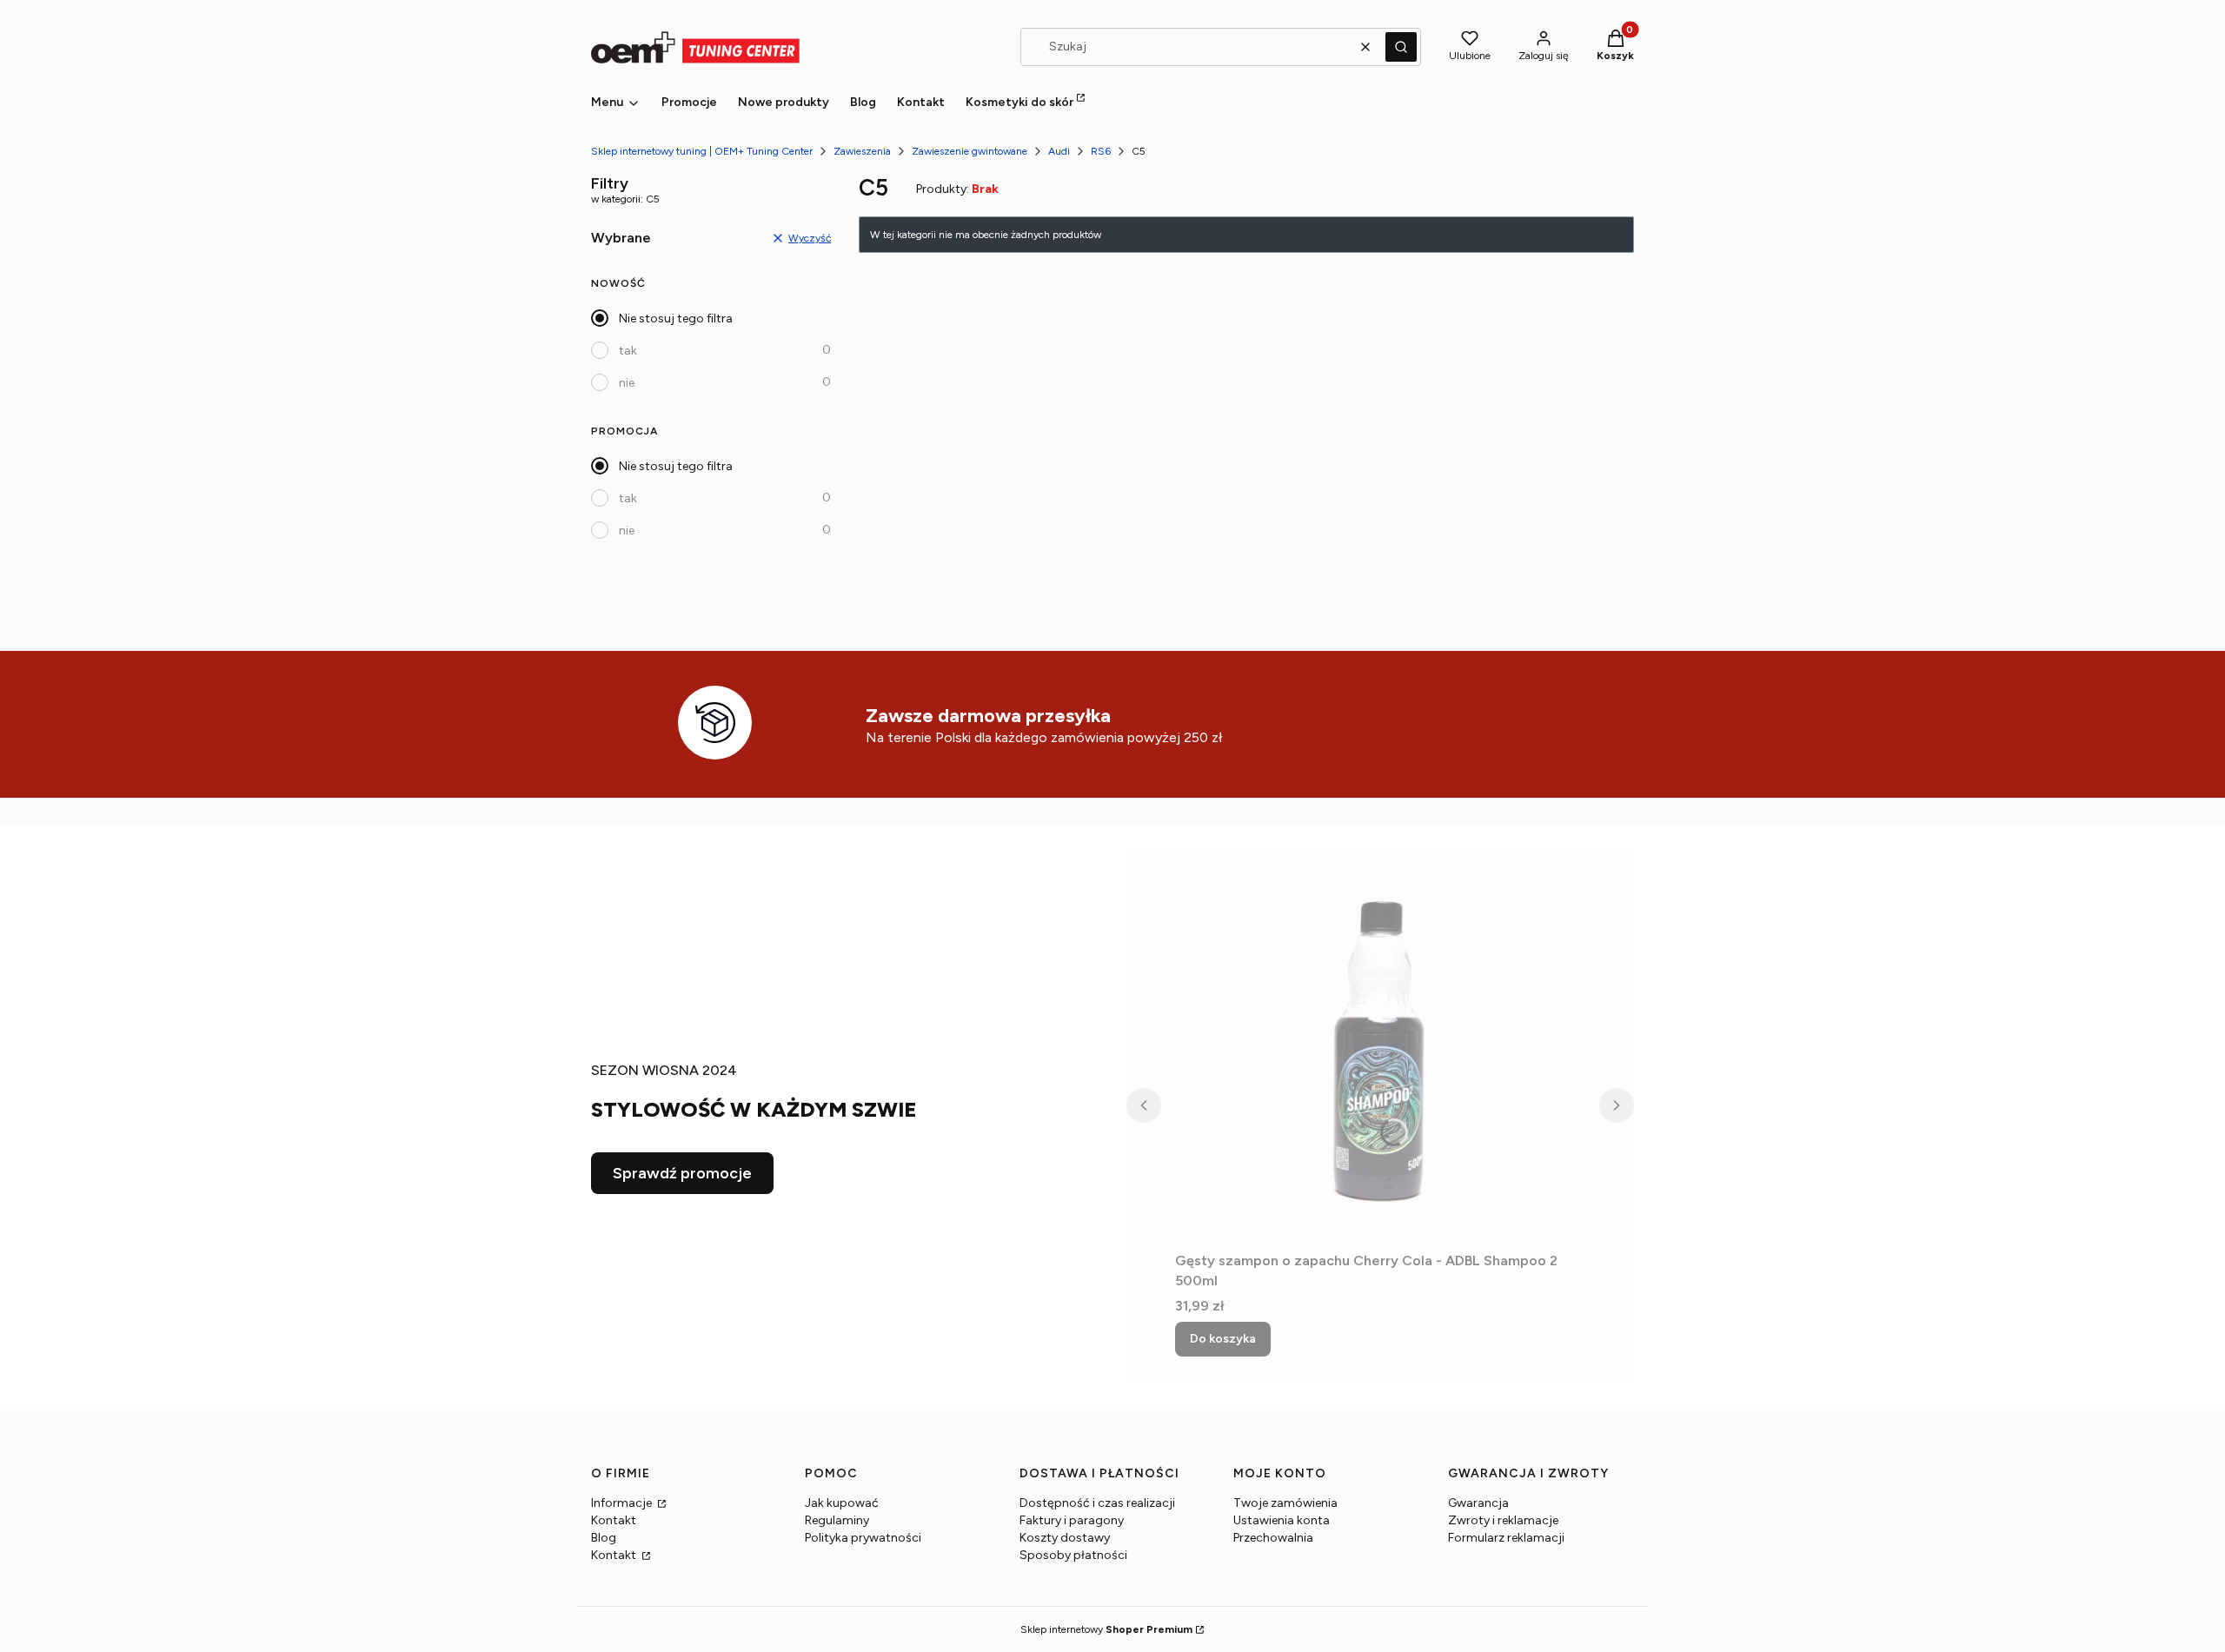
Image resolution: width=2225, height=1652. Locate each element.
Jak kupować (842, 1503)
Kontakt (614, 1520)
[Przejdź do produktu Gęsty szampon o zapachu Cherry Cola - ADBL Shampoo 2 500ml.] (1380, 1049)
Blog (604, 1538)
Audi (1059, 151)
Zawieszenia (862, 151)
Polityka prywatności (863, 1538)
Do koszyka (1223, 1339)
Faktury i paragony (1072, 1520)
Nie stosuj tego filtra (676, 318)
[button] (1401, 47)
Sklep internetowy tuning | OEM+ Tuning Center (702, 151)
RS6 (1101, 151)
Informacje (623, 1503)
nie (627, 383)
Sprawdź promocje (682, 1173)
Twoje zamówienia (1285, 1503)
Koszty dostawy (1065, 1538)
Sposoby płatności (1073, 1555)
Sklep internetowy (1106, 1629)
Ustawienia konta (1282, 1520)
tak (628, 351)
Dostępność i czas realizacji (1097, 1503)
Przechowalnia (1273, 1538)
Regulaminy (837, 1520)
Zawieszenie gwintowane (970, 151)
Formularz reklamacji (1506, 1538)
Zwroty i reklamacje (1503, 1520)
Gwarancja (1478, 1503)
